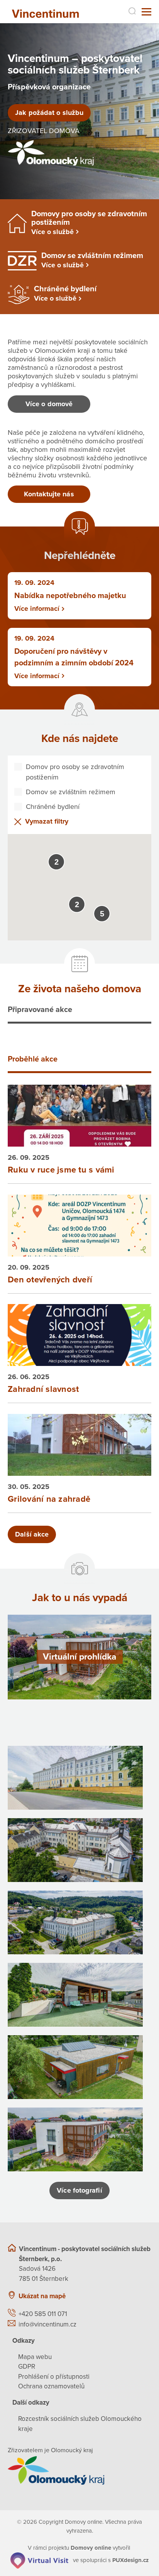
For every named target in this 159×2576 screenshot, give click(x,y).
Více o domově (49, 404)
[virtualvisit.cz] (39, 2560)
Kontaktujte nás (49, 494)
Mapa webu (35, 2357)
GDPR (27, 2367)
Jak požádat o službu (49, 113)
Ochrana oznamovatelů (51, 2386)
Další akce (32, 1534)
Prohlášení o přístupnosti (54, 2377)
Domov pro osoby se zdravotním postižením (75, 772)
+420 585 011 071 (43, 2314)
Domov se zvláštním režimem (71, 792)
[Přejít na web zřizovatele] (79, 2470)
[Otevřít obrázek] (75, 1778)
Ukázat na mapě (42, 2296)
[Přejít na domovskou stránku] (48, 12)
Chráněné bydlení (53, 807)
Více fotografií (79, 2190)
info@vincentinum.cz (47, 2324)
